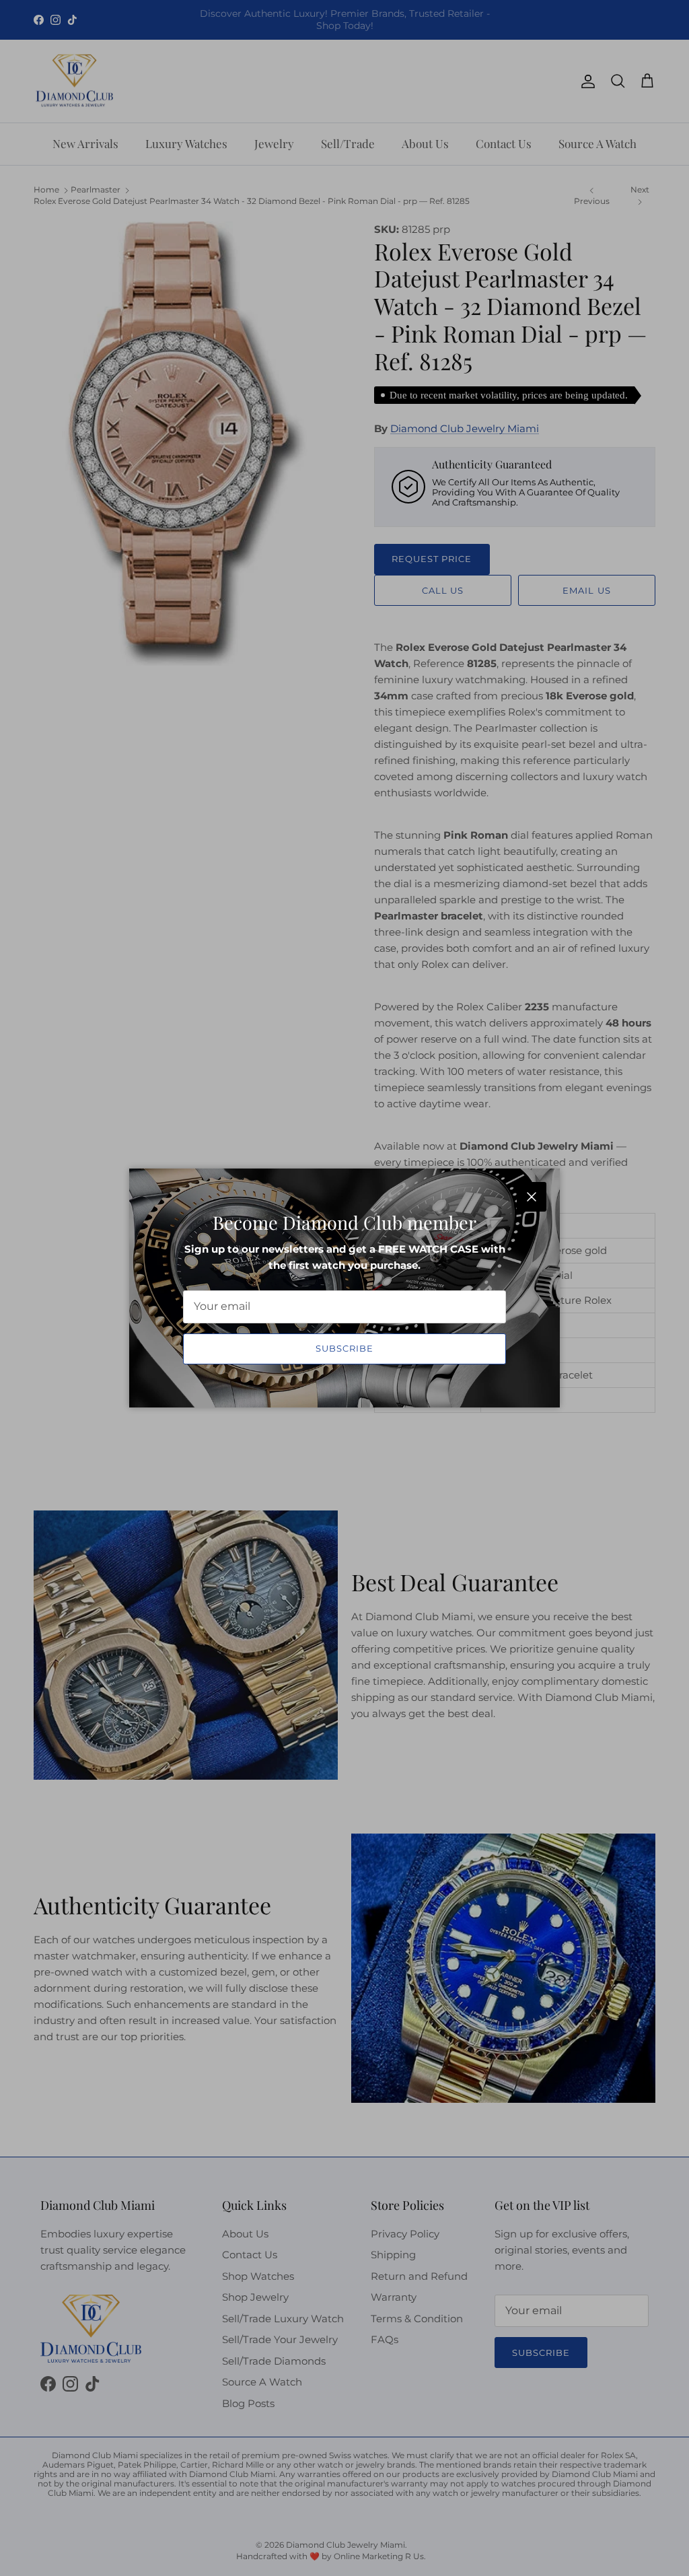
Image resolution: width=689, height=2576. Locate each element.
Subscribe (344, 1348)
